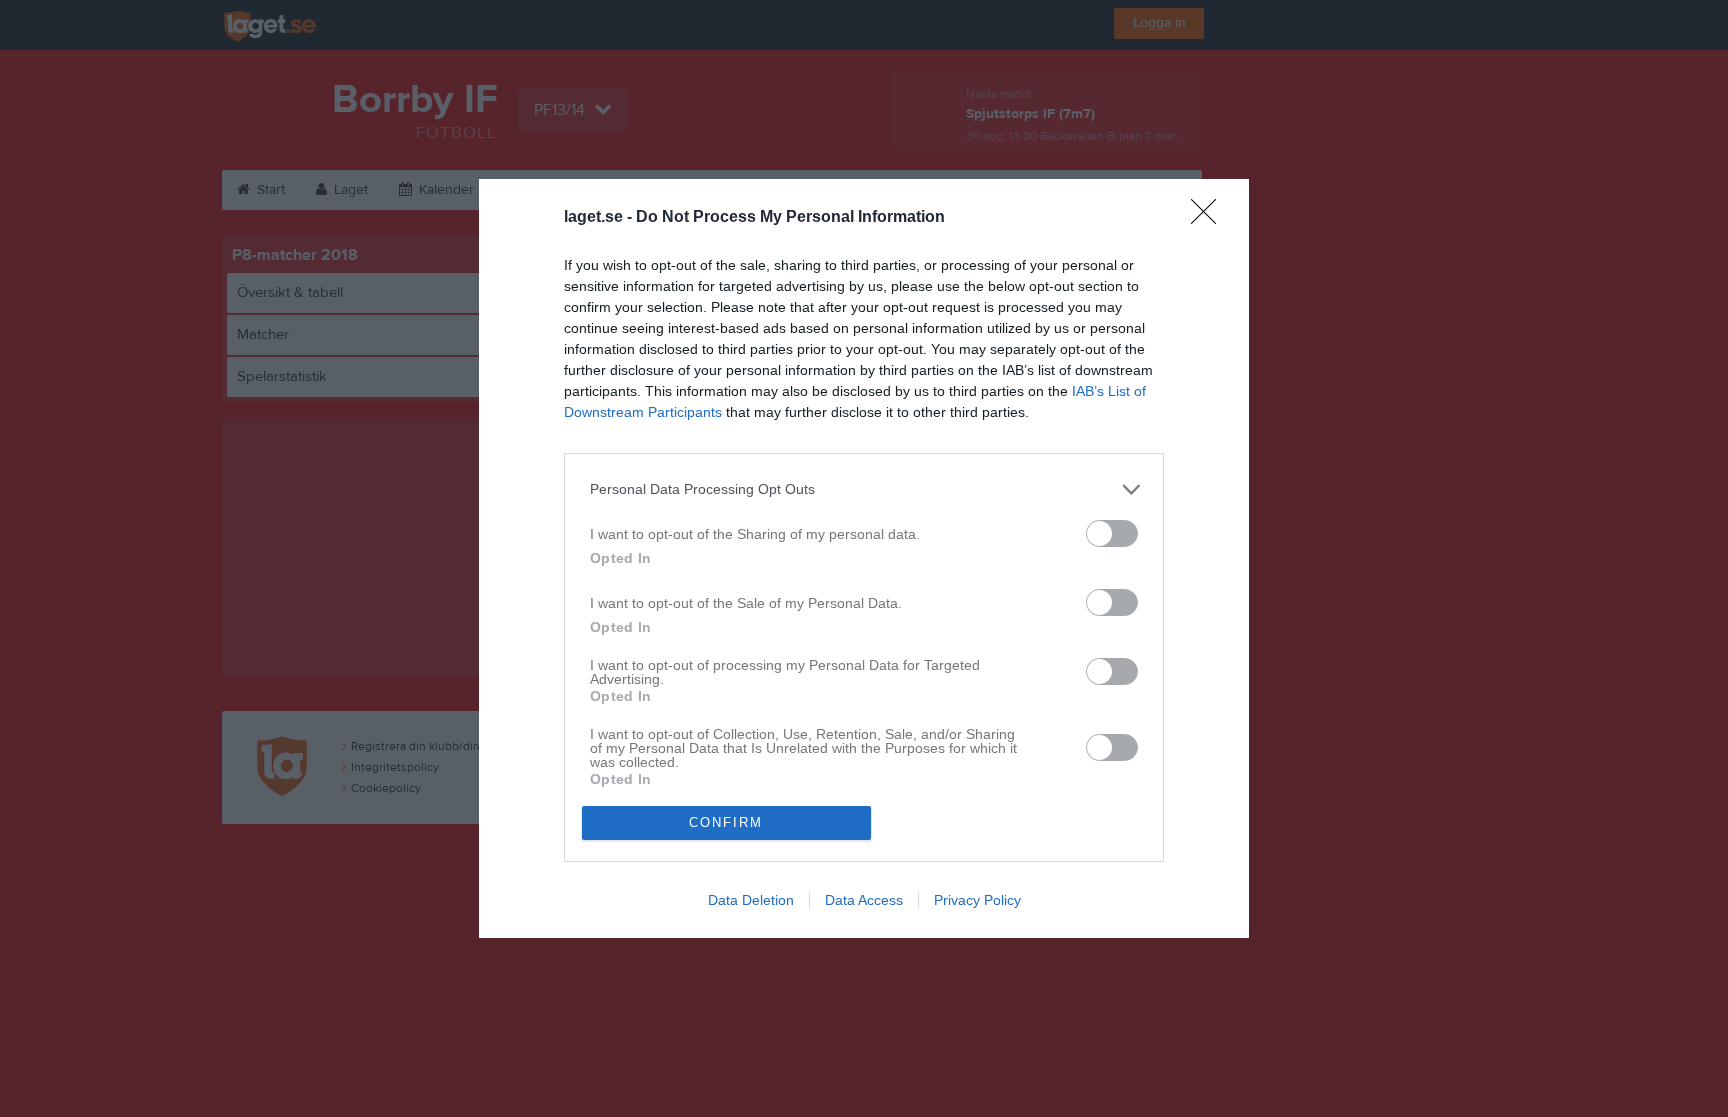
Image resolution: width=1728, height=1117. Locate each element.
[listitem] (864, 489)
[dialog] (864, 558)
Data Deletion (751, 900)
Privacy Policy (977, 900)
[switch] (1112, 533)
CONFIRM (726, 822)
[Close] (1210, 218)
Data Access (864, 900)
